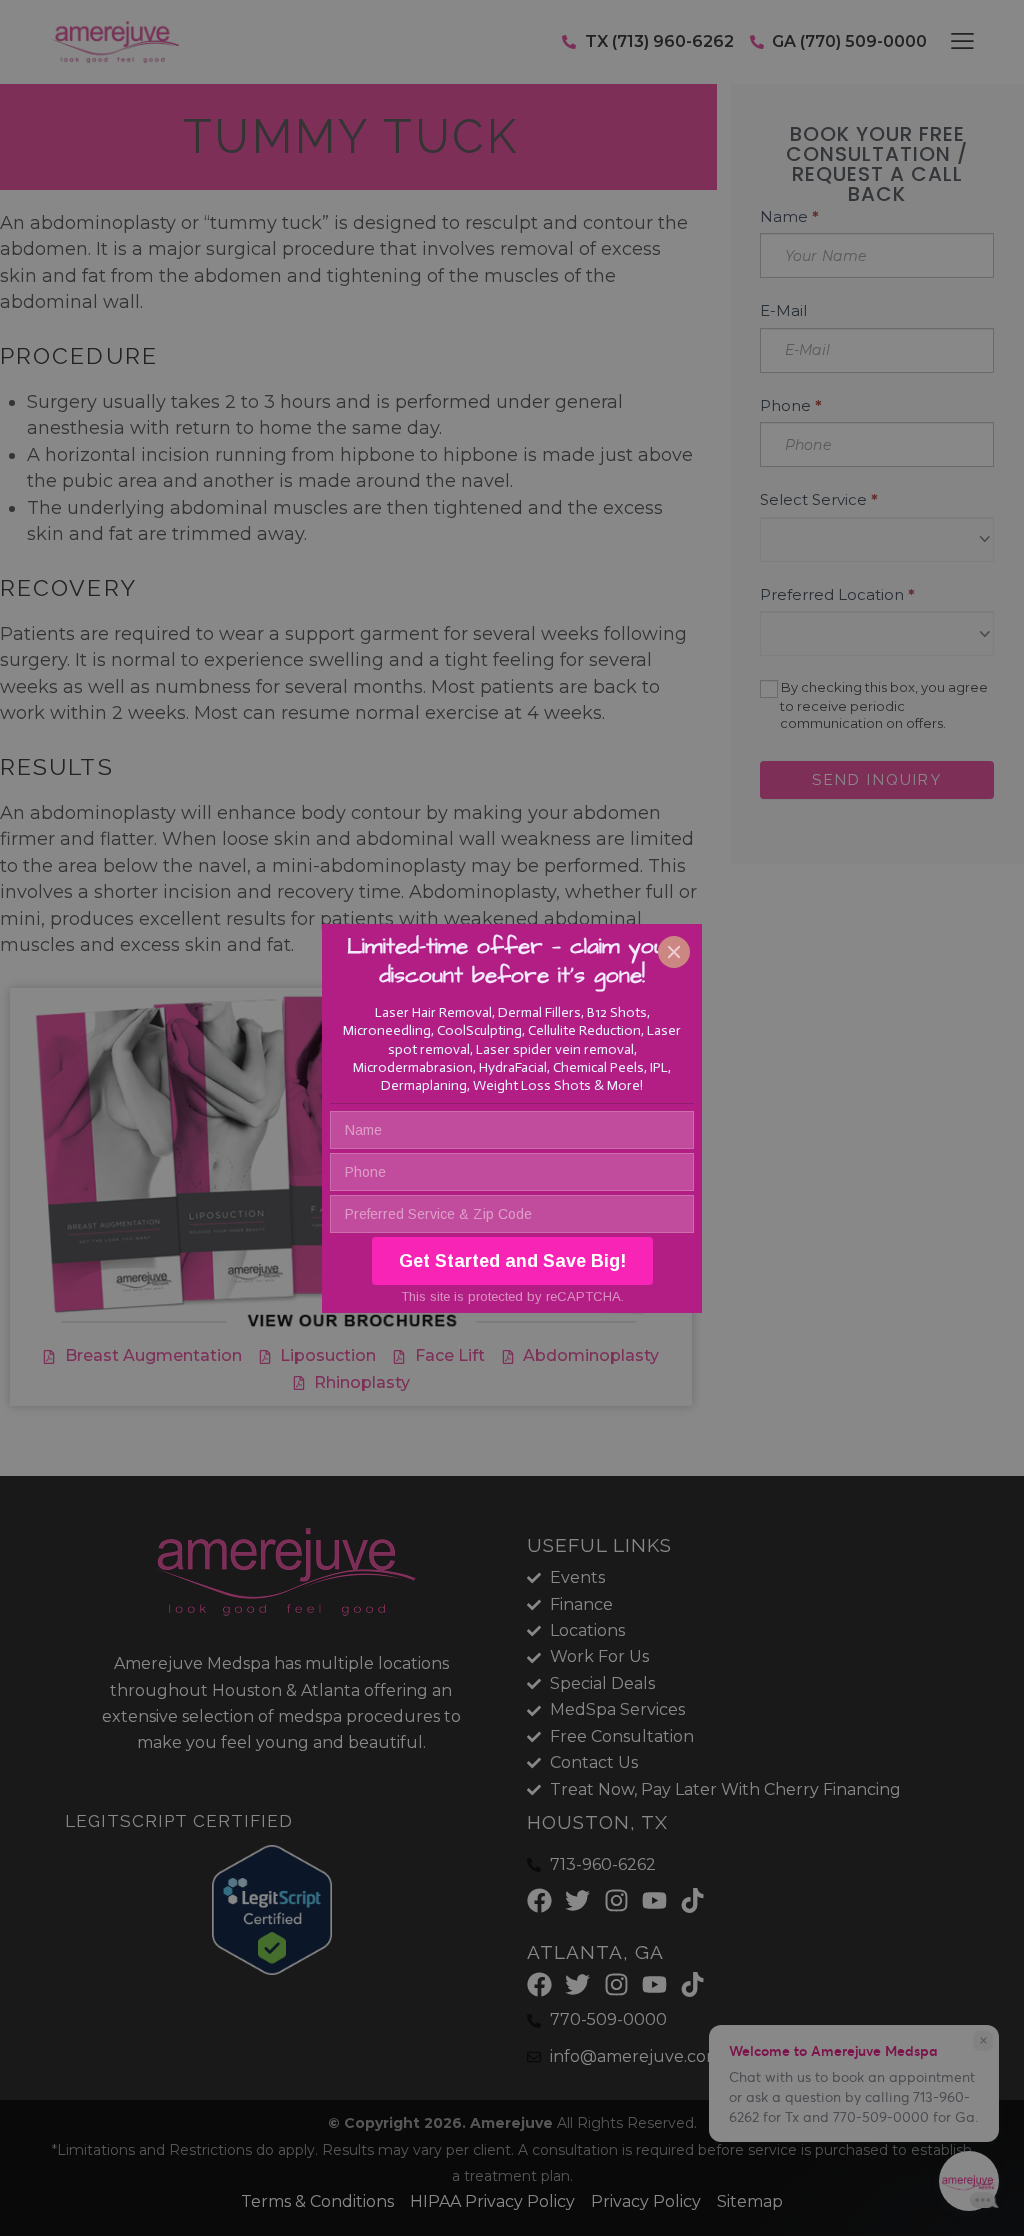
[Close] (674, 952)
